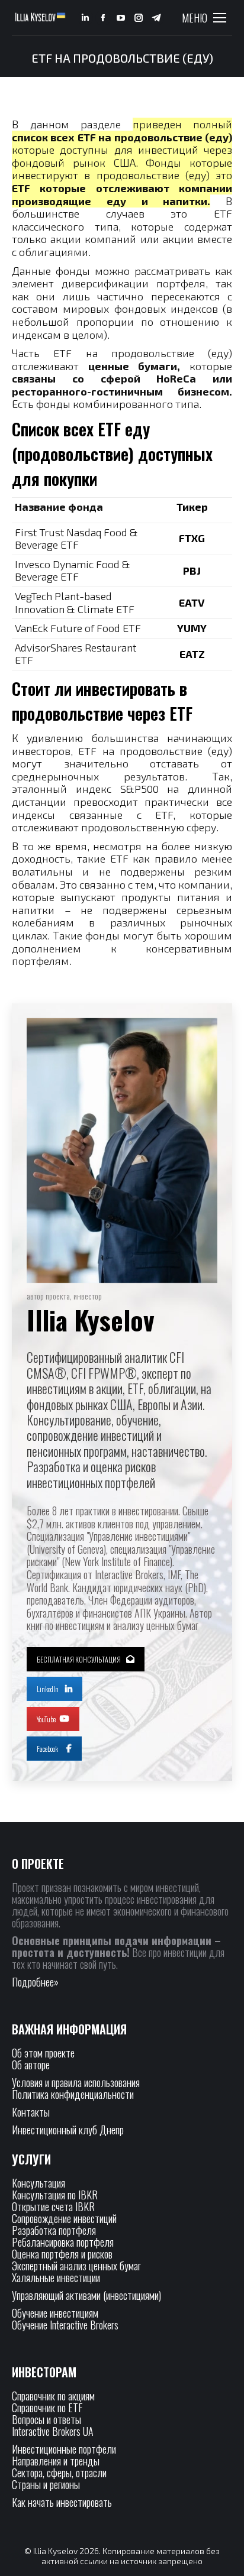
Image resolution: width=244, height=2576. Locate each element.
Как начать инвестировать (62, 2502)
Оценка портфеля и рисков (62, 2254)
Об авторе (31, 2065)
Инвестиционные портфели (64, 2449)
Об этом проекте (44, 2053)
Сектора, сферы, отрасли (59, 2473)
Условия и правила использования (76, 2082)
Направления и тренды (56, 2461)
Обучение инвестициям (55, 2313)
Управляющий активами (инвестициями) (86, 2295)
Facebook (47, 1749)
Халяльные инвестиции (56, 2277)
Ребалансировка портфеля (63, 2242)
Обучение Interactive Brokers (65, 2325)
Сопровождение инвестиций (64, 2218)
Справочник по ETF (47, 2407)
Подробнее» (35, 1982)
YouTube (46, 1719)
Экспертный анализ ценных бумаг (76, 2266)
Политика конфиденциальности (73, 2094)
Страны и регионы (46, 2484)
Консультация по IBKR (55, 2195)
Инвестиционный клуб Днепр (68, 2130)
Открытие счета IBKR (53, 2206)
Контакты (31, 2112)
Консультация (38, 2183)
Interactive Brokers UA (53, 2431)
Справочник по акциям (53, 2396)
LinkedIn (48, 1689)
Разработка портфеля (54, 2230)
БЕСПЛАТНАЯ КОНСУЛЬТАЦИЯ (79, 1659)
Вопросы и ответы (46, 2419)
